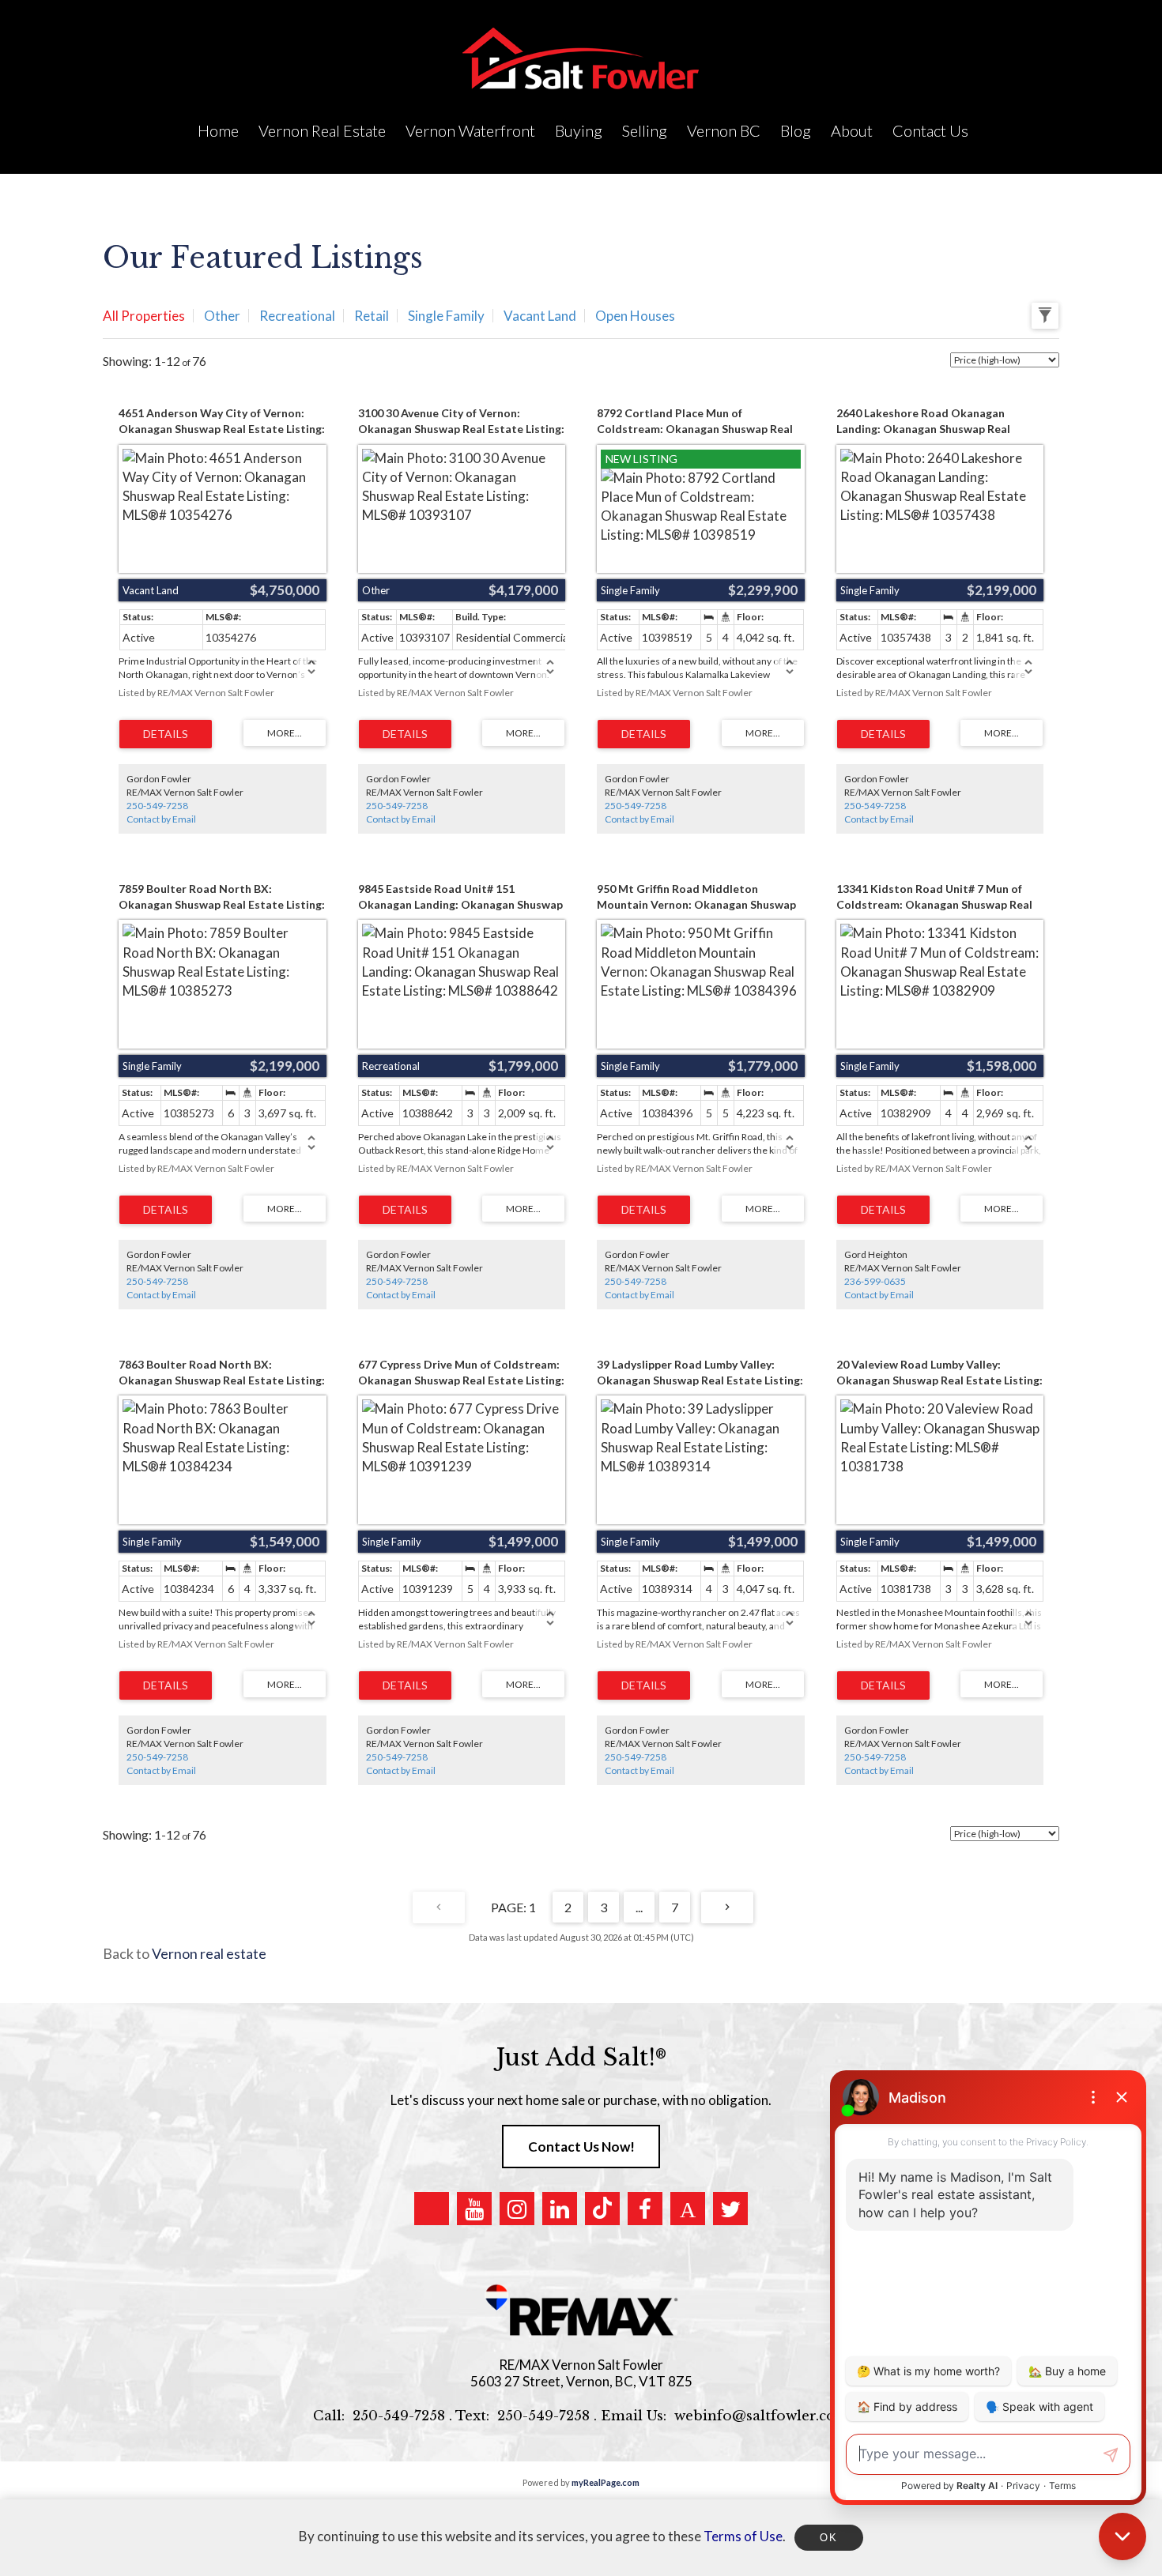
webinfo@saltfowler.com (762, 2416)
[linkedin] (560, 2209)
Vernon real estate (209, 1953)
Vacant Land (540, 316)
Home (218, 130)
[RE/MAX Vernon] (581, 2311)
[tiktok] (602, 2209)
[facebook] (645, 2209)
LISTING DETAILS (166, 734)
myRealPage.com (606, 2482)
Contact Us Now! (581, 2147)
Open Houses (635, 316)
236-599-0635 (875, 1281)
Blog (796, 130)
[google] (432, 2209)
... (639, 1907)
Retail (372, 316)
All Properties (144, 316)
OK (828, 2538)
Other (222, 316)
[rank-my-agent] (688, 2209)
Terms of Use (743, 2536)
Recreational (297, 316)
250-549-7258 (157, 806)
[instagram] (517, 2209)
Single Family (446, 316)
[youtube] (474, 2209)
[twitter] (730, 2209)
